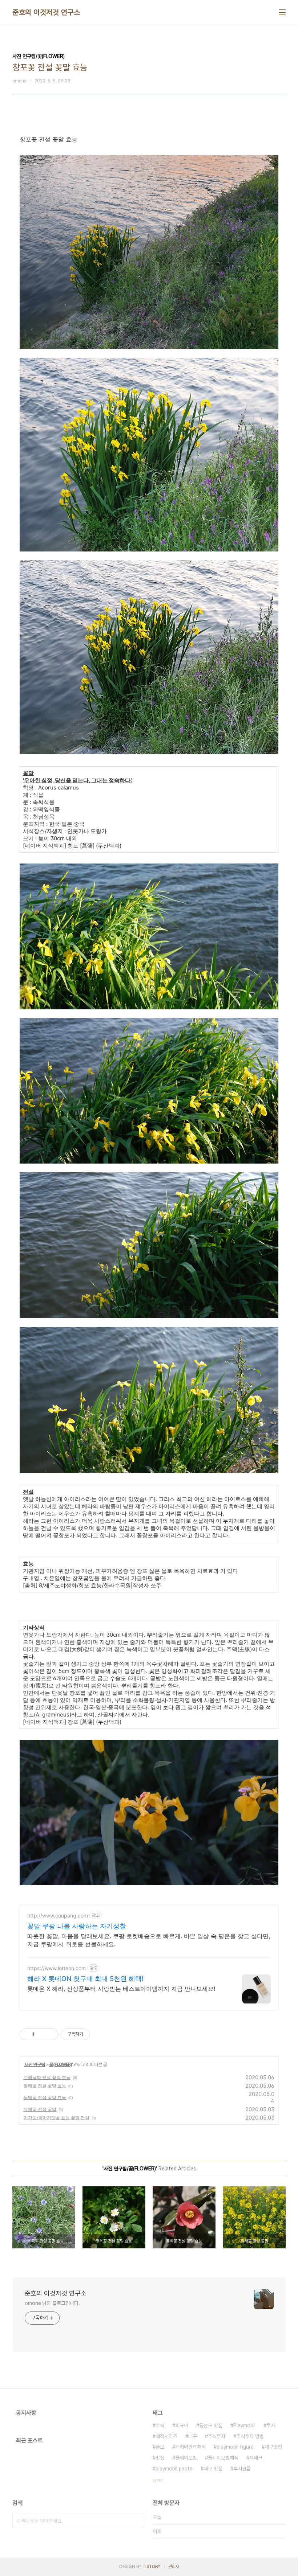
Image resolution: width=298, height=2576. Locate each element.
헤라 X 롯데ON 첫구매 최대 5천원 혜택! (85, 1979)
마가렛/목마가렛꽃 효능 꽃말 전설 (57, 2118)
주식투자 (217, 2436)
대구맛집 (273, 2447)
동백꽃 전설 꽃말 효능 (45, 2097)
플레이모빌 (186, 2458)
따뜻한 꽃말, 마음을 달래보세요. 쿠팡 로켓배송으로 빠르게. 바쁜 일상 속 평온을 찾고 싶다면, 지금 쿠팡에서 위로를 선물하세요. (149, 1940)
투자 (271, 2425)
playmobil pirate (174, 2469)
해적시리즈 (166, 2436)
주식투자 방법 (250, 2436)
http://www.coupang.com (58, 1915)
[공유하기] (41, 2034)
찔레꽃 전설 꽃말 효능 (45, 2086)
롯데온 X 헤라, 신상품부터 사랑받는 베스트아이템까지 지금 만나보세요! (121, 1989)
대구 (193, 2436)
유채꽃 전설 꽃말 (40, 2109)
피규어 (182, 2425)
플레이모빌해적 (223, 2458)
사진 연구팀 (35, 2064)
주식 (160, 2425)
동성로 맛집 (211, 2425)
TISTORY (151, 2567)
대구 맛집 (213, 2469)
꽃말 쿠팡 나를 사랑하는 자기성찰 (77, 1926)
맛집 (160, 2458)
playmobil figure (235, 2447)
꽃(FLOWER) (61, 2064)
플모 (160, 2447)
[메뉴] (282, 12)
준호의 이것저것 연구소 (46, 12)
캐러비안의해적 (190, 2447)
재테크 (256, 2458)
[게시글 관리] (50, 2034)
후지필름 (242, 2469)
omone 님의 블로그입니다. (52, 2303)
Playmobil (244, 2425)
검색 (138, 2521)
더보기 (158, 2481)
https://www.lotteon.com (57, 1968)
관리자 (174, 2567)
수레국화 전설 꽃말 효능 (47, 2077)
